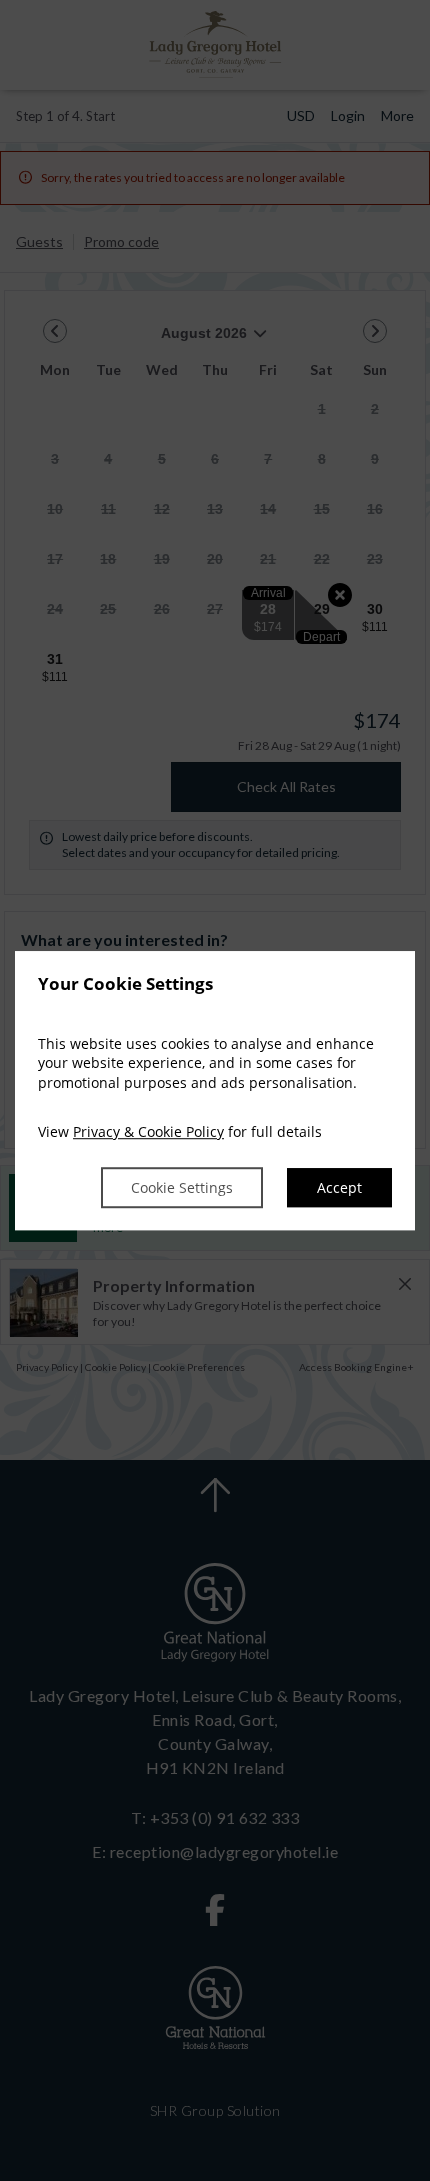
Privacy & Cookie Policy (148, 1132)
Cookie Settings (182, 1187)
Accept (339, 1187)
